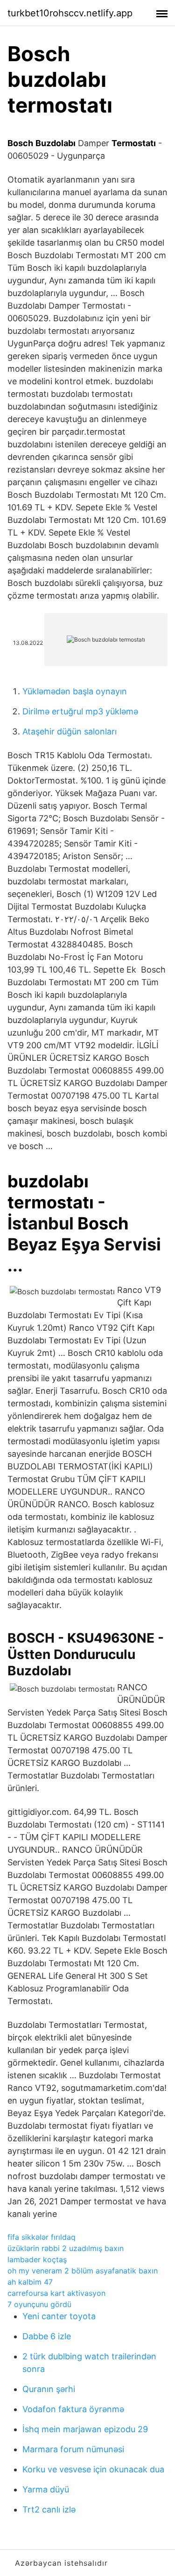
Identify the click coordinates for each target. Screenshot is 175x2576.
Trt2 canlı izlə (49, 2509)
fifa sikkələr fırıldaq (42, 2237)
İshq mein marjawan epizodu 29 (85, 2429)
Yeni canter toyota (59, 2316)
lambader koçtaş (37, 2259)
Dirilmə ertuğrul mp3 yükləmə (80, 711)
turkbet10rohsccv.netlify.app (70, 13)
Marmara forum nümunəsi (73, 2449)
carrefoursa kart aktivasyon (56, 2293)
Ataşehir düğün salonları (70, 731)
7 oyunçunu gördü (39, 2304)
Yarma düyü (46, 2489)
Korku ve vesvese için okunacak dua (93, 2469)
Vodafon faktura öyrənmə (73, 2409)
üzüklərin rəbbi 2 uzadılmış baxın (66, 2248)
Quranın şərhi (49, 2389)
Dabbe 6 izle (47, 2336)
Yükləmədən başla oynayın (75, 691)
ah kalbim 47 (30, 2282)
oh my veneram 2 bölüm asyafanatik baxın (83, 2271)
